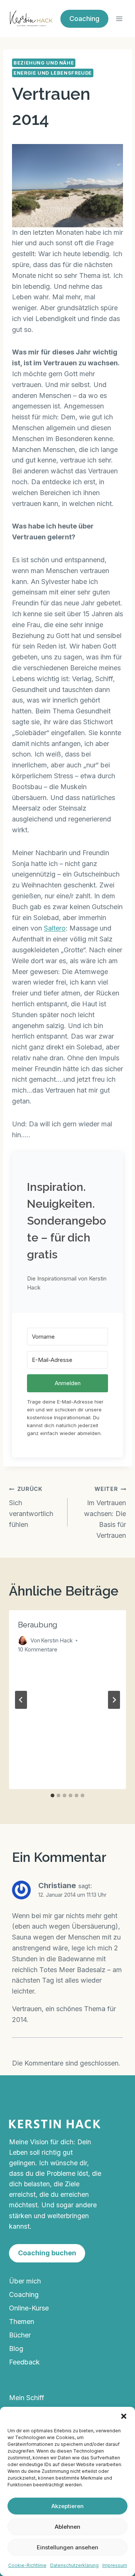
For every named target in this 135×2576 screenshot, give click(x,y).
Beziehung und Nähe (44, 63)
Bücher (20, 2335)
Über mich (25, 2281)
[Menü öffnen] (119, 19)
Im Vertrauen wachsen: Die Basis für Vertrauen (105, 1512)
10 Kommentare (38, 1649)
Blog (16, 2349)
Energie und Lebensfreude (53, 73)
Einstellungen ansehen (67, 2547)
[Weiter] (114, 1700)
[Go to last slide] (21, 1700)
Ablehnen (67, 2527)
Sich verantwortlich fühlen (31, 1507)
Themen (22, 2322)
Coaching (24, 2295)
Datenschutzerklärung (74, 2565)
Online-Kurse (29, 2308)
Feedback (24, 2362)
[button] (124, 2416)
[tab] (52, 1795)
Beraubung (38, 1625)
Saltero (55, 928)
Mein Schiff (27, 2398)
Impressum (115, 2565)
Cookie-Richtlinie (27, 2565)
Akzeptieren (67, 2506)
